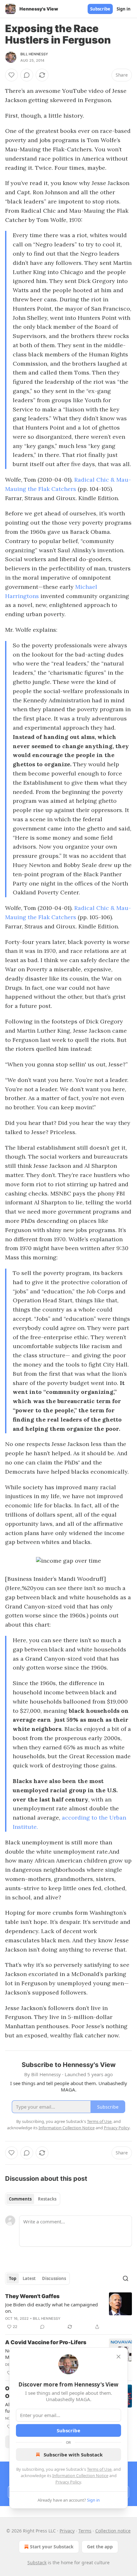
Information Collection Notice (80, 2476)
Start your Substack (52, 2547)
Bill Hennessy (34, 54)
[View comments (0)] (27, 75)
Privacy (67, 2531)
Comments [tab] (20, 2199)
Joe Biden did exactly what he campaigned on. (51, 2308)
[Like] (11, 75)
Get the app (100, 2547)
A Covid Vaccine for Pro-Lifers (46, 2342)
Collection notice (113, 2531)
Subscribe (100, 9)
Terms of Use (99, 2469)
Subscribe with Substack (73, 2455)
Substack (37, 2562)
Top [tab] (13, 2278)
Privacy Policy (68, 2482)
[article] (68, 2311)
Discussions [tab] (54, 2278)
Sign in (124, 9)
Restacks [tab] (47, 2199)
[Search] (126, 2278)
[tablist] (33, 2199)
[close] (119, 2357)
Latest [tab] (29, 2278)
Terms (85, 2531)
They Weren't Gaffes (32, 2296)
